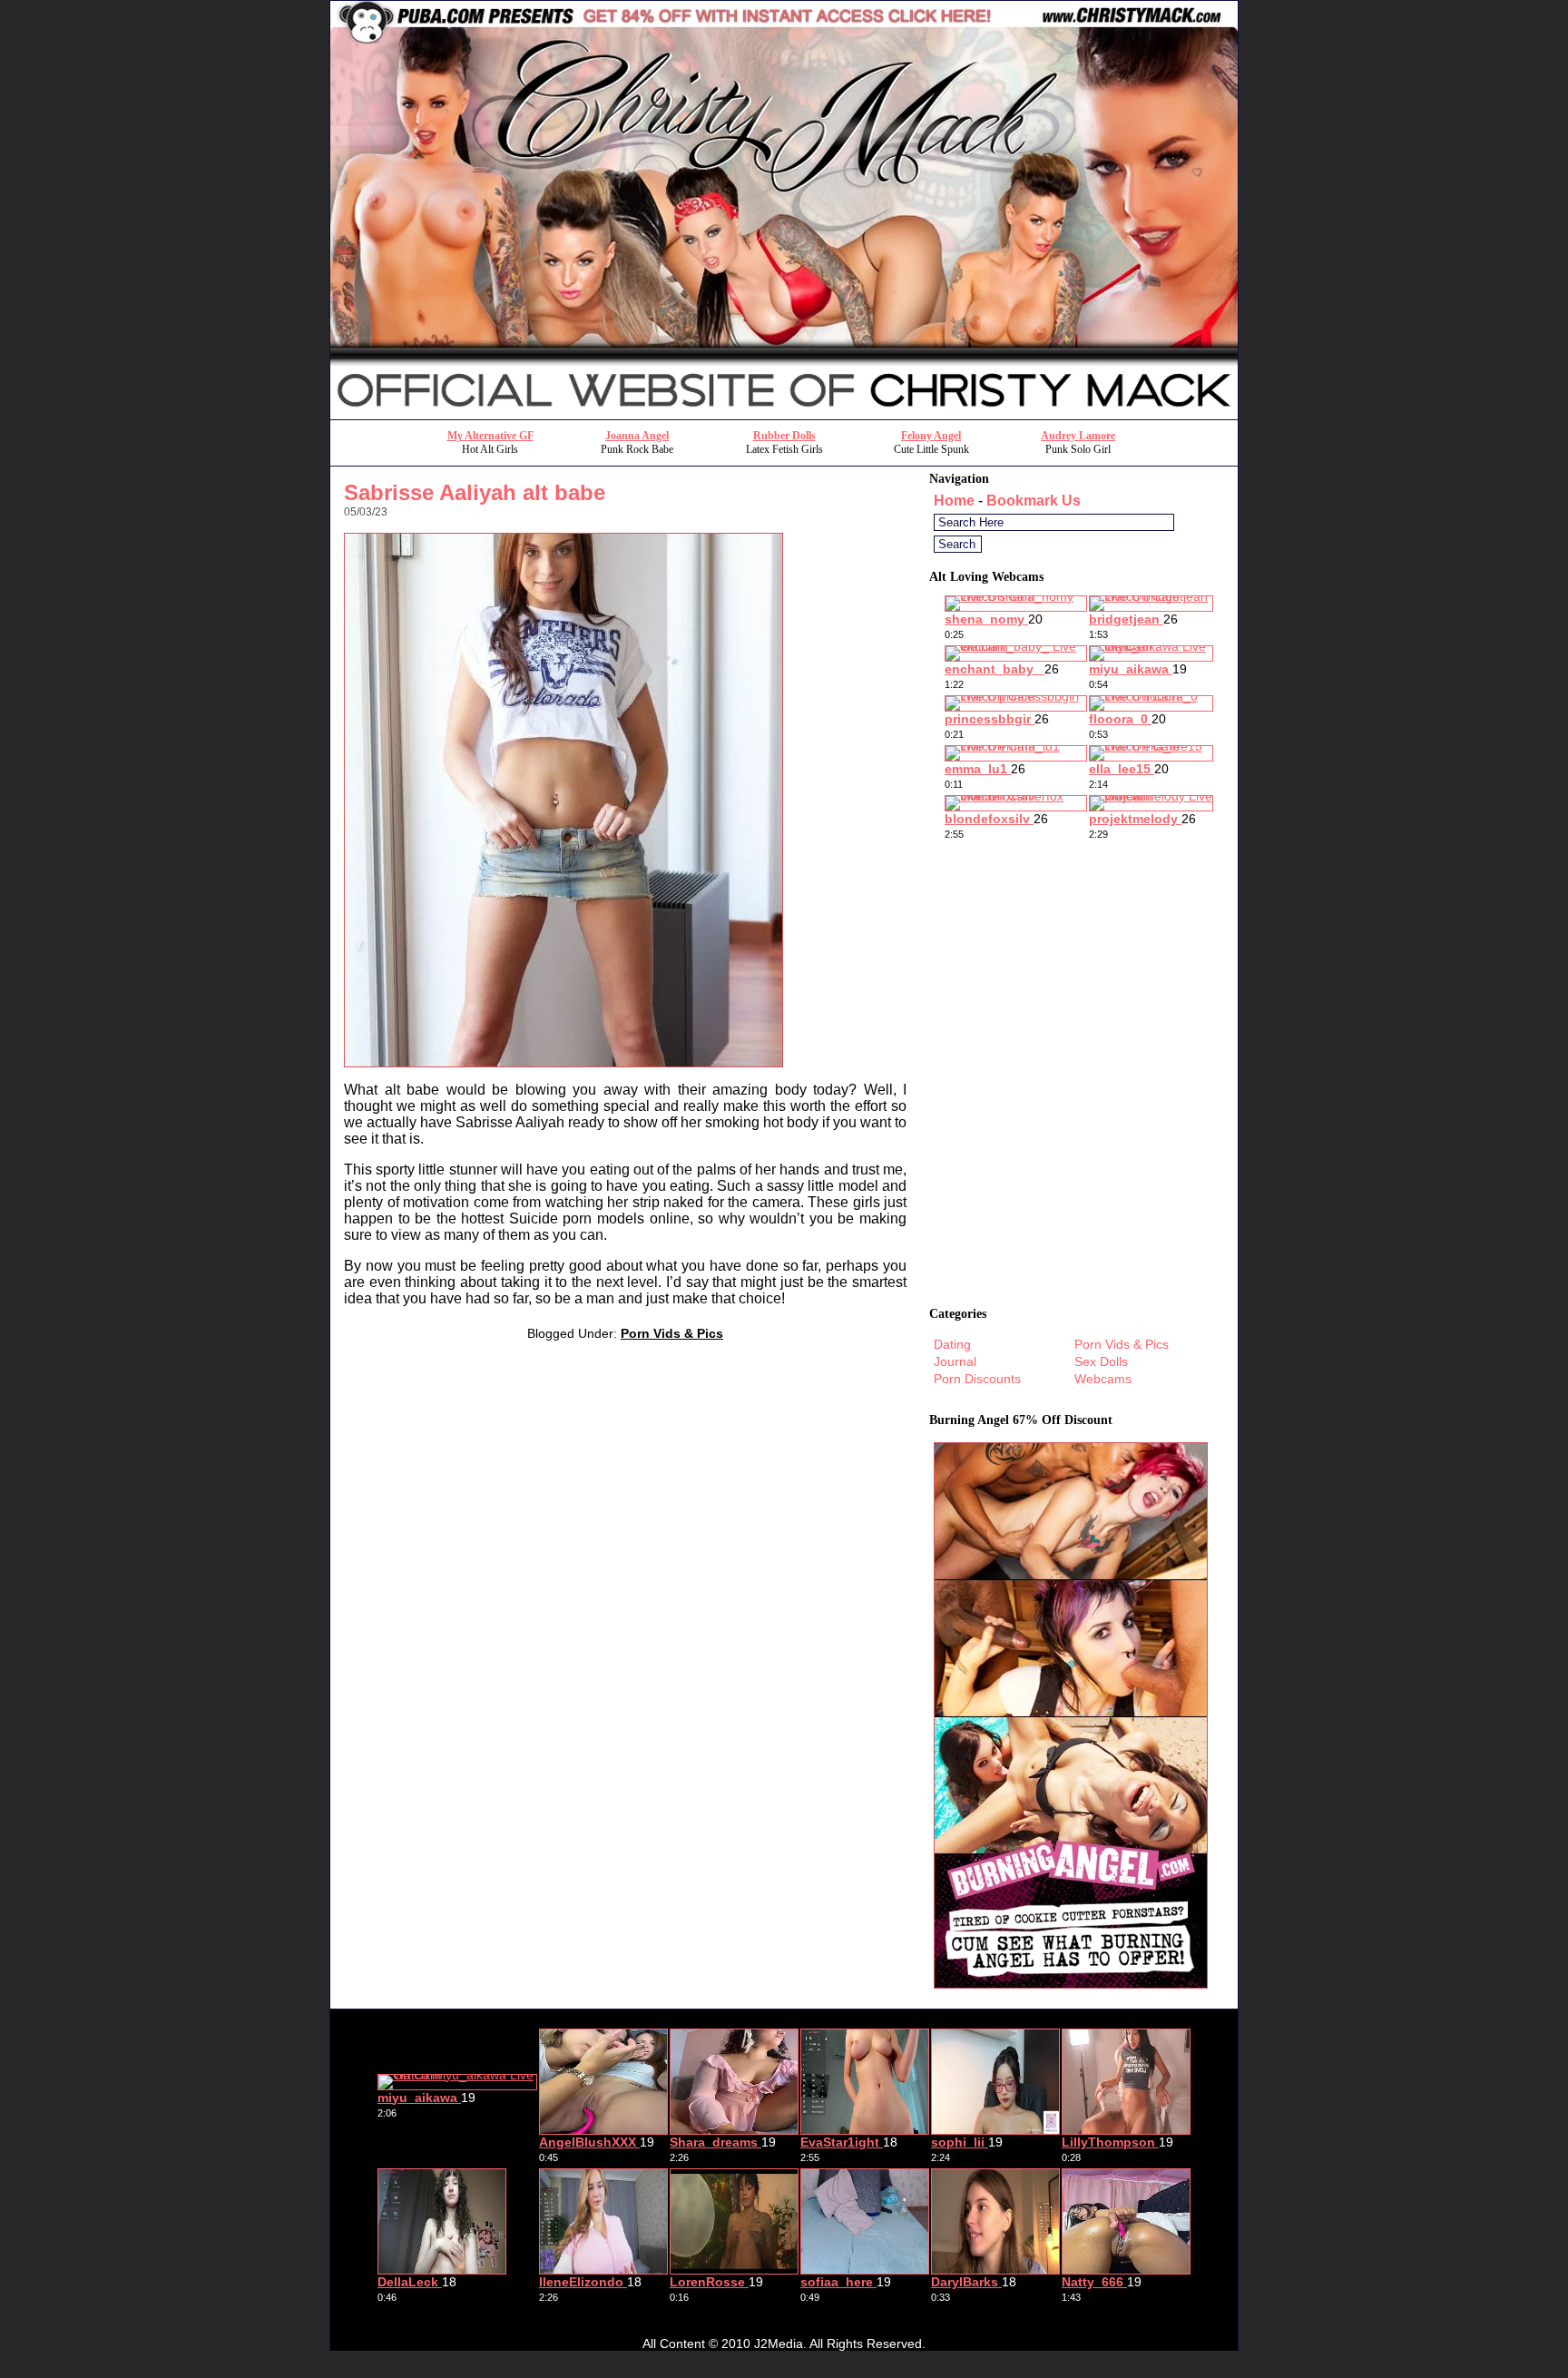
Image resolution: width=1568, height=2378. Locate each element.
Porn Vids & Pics (672, 1333)
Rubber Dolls (784, 436)
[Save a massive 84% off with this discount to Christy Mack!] (784, 414)
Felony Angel (931, 436)
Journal (955, 1361)
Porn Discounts (977, 1379)
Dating (952, 1344)
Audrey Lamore (1078, 436)
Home (954, 501)
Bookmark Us (1034, 501)
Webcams (1103, 1379)
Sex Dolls (1101, 1361)
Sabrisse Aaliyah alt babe (475, 492)
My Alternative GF (490, 436)
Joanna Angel (637, 436)
